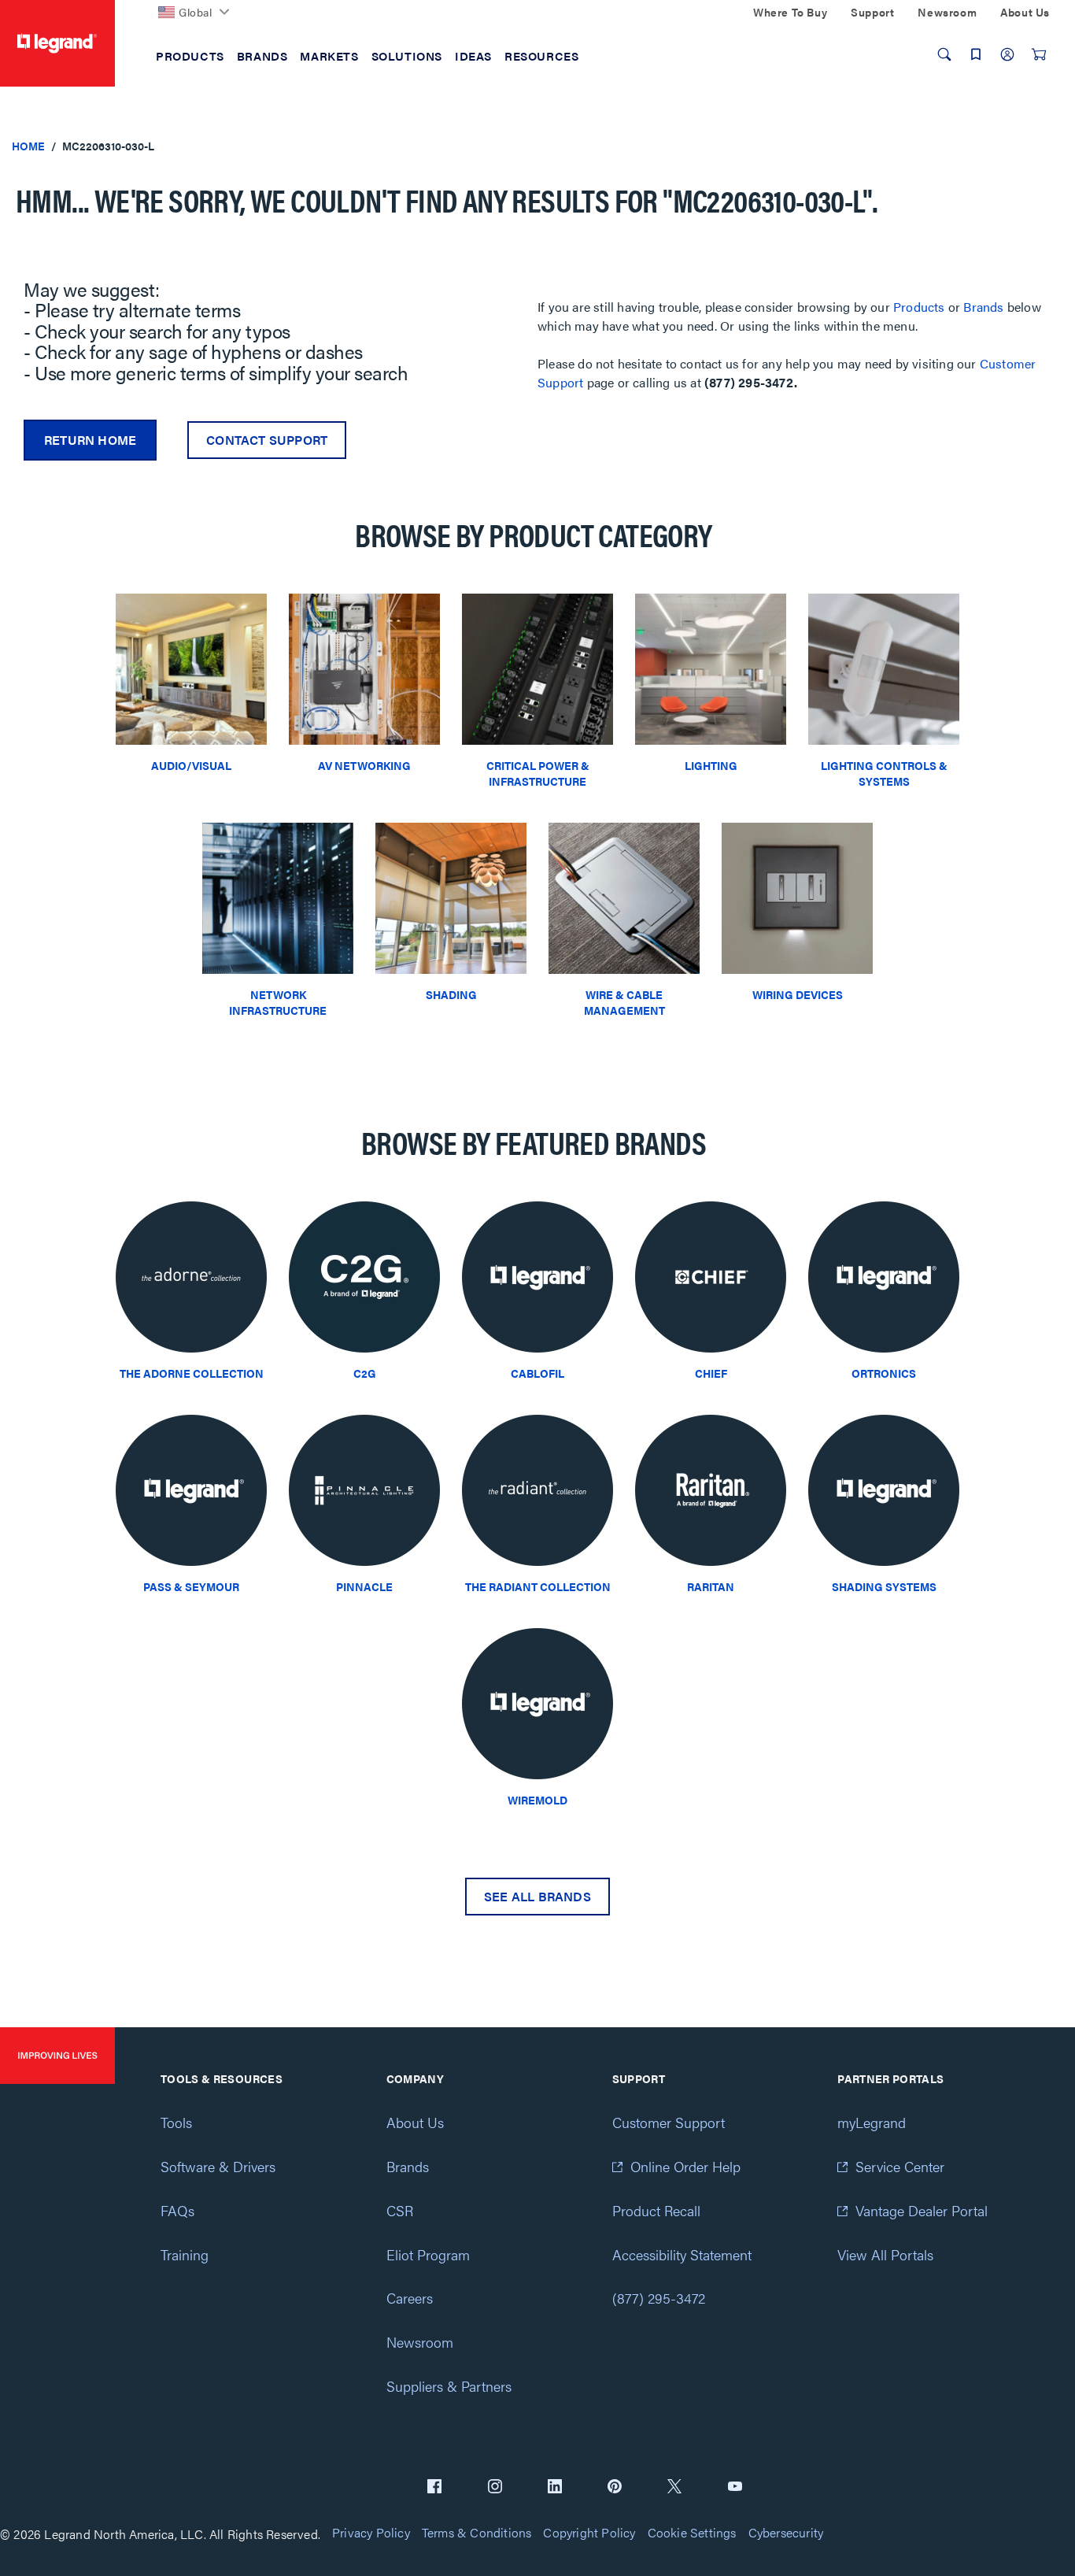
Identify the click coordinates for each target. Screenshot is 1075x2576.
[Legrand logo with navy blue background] (537, 1281)
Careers (410, 2298)
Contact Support (267, 440)
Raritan (711, 1586)
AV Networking (364, 765)
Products (919, 307)
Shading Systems (884, 1586)
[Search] (944, 54)
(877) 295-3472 (659, 2298)
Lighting (711, 765)
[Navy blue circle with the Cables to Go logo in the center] (364, 1281)
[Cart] (1039, 54)
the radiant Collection (538, 1586)
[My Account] (1007, 54)
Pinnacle (364, 1586)
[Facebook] (434, 2488)
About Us (415, 2122)
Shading (451, 994)
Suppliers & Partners (449, 2386)
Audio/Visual (191, 765)
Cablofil (537, 1373)
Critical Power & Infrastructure (538, 773)
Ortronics (884, 1373)
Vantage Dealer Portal (922, 2210)
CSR (400, 2210)
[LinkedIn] (555, 2488)
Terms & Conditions (477, 2533)
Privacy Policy (371, 2533)
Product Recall (656, 2210)
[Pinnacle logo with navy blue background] (364, 1495)
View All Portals (885, 2254)
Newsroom (420, 2342)
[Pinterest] (615, 2488)
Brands (983, 307)
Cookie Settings (692, 2533)
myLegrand (872, 2122)
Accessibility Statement (682, 2254)
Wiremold (537, 1800)
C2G (365, 1373)
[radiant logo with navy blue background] (537, 1495)
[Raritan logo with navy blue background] (711, 1495)
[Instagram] (495, 2488)
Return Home (90, 440)
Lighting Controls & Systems (884, 773)
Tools (176, 2122)
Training (185, 2254)
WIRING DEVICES (798, 994)
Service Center (900, 2166)
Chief (711, 1373)
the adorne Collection (192, 1373)
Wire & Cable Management (624, 1002)
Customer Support (669, 2122)
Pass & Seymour (191, 1586)
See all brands (537, 1896)
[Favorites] (976, 54)
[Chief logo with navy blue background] (711, 1281)
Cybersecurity (786, 2533)
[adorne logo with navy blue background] (191, 1281)
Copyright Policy (589, 2533)
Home (28, 146)
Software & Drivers (218, 2166)
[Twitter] (674, 2488)
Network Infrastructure (278, 1002)
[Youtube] (735, 2488)
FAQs (177, 2210)
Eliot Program (428, 2254)
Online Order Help (685, 2166)
